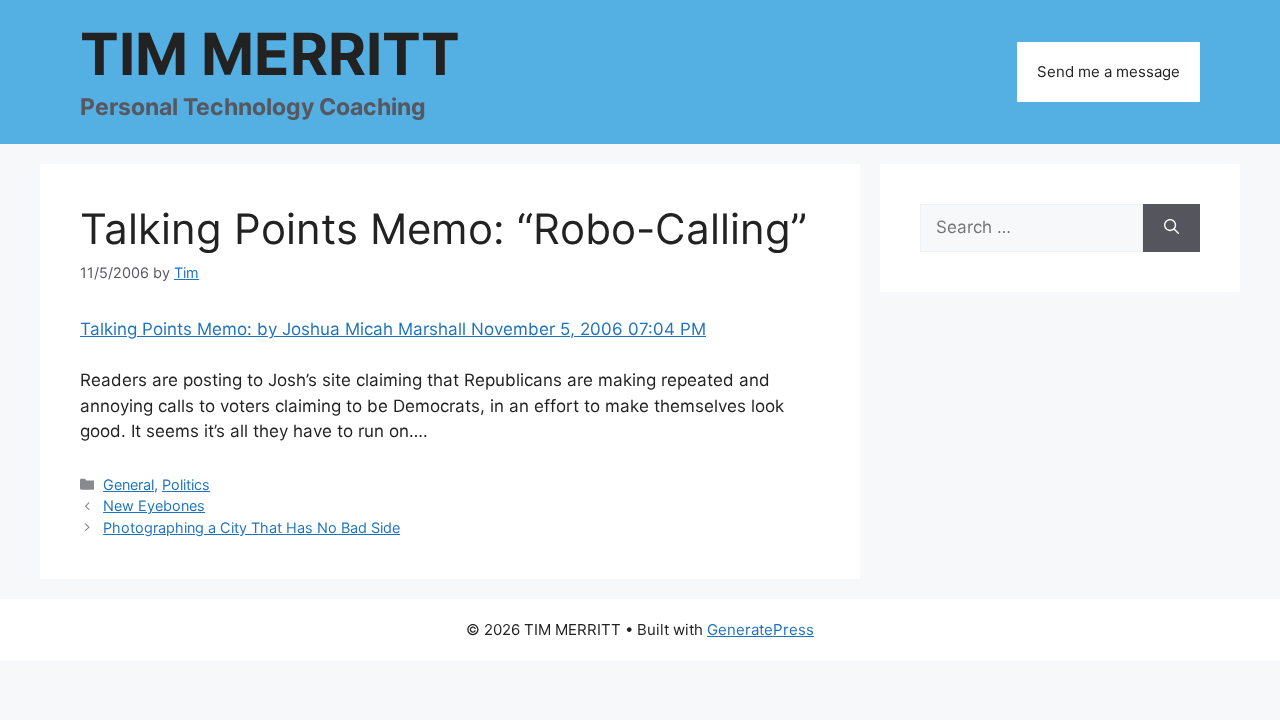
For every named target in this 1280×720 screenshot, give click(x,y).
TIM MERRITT (270, 54)
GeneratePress (760, 629)
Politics (186, 484)
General (128, 484)
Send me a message (1108, 71)
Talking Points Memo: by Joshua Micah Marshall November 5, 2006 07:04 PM (393, 329)
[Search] (1171, 228)
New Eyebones (154, 505)
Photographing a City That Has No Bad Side (251, 527)
